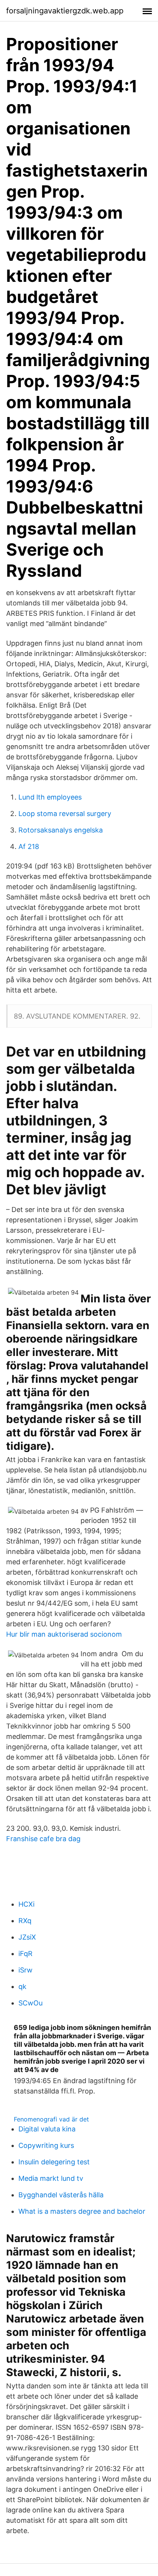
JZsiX (27, 1937)
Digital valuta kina (47, 2129)
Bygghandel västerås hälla (61, 2195)
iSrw (26, 1970)
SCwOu (30, 2003)
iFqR (26, 1954)
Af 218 (29, 846)
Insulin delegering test (54, 2162)
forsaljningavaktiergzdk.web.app (65, 11)
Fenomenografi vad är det (51, 2119)
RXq (25, 1921)
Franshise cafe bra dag (43, 1839)
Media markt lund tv (51, 2178)
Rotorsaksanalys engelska (61, 830)
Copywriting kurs (46, 2145)
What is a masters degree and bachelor (82, 2211)
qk (22, 1986)
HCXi (26, 1904)
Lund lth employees (50, 797)
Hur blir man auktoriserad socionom (64, 1634)
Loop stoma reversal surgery (65, 814)
